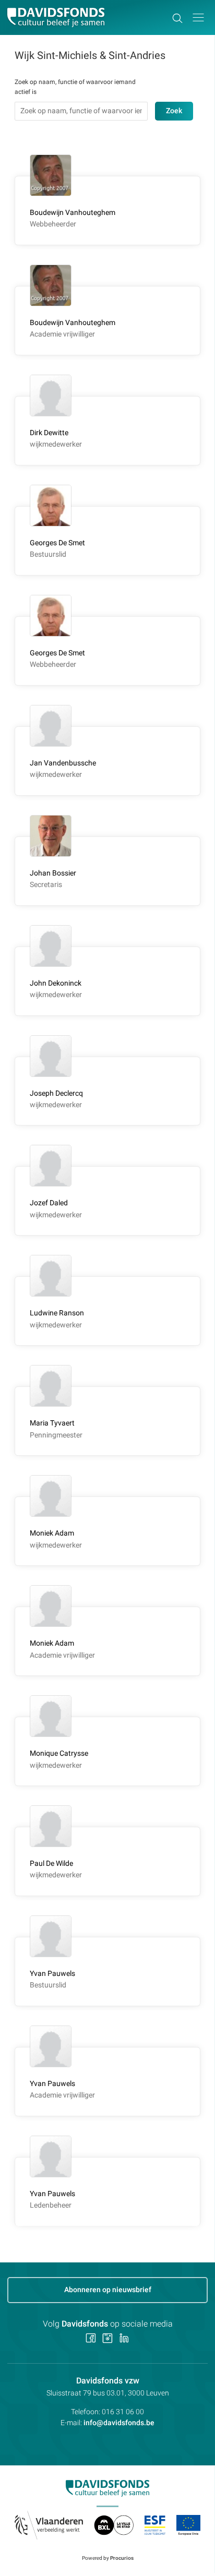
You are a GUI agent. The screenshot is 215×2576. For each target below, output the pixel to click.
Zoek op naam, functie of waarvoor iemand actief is (75, 87)
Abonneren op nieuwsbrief (108, 2290)
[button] (198, 17)
